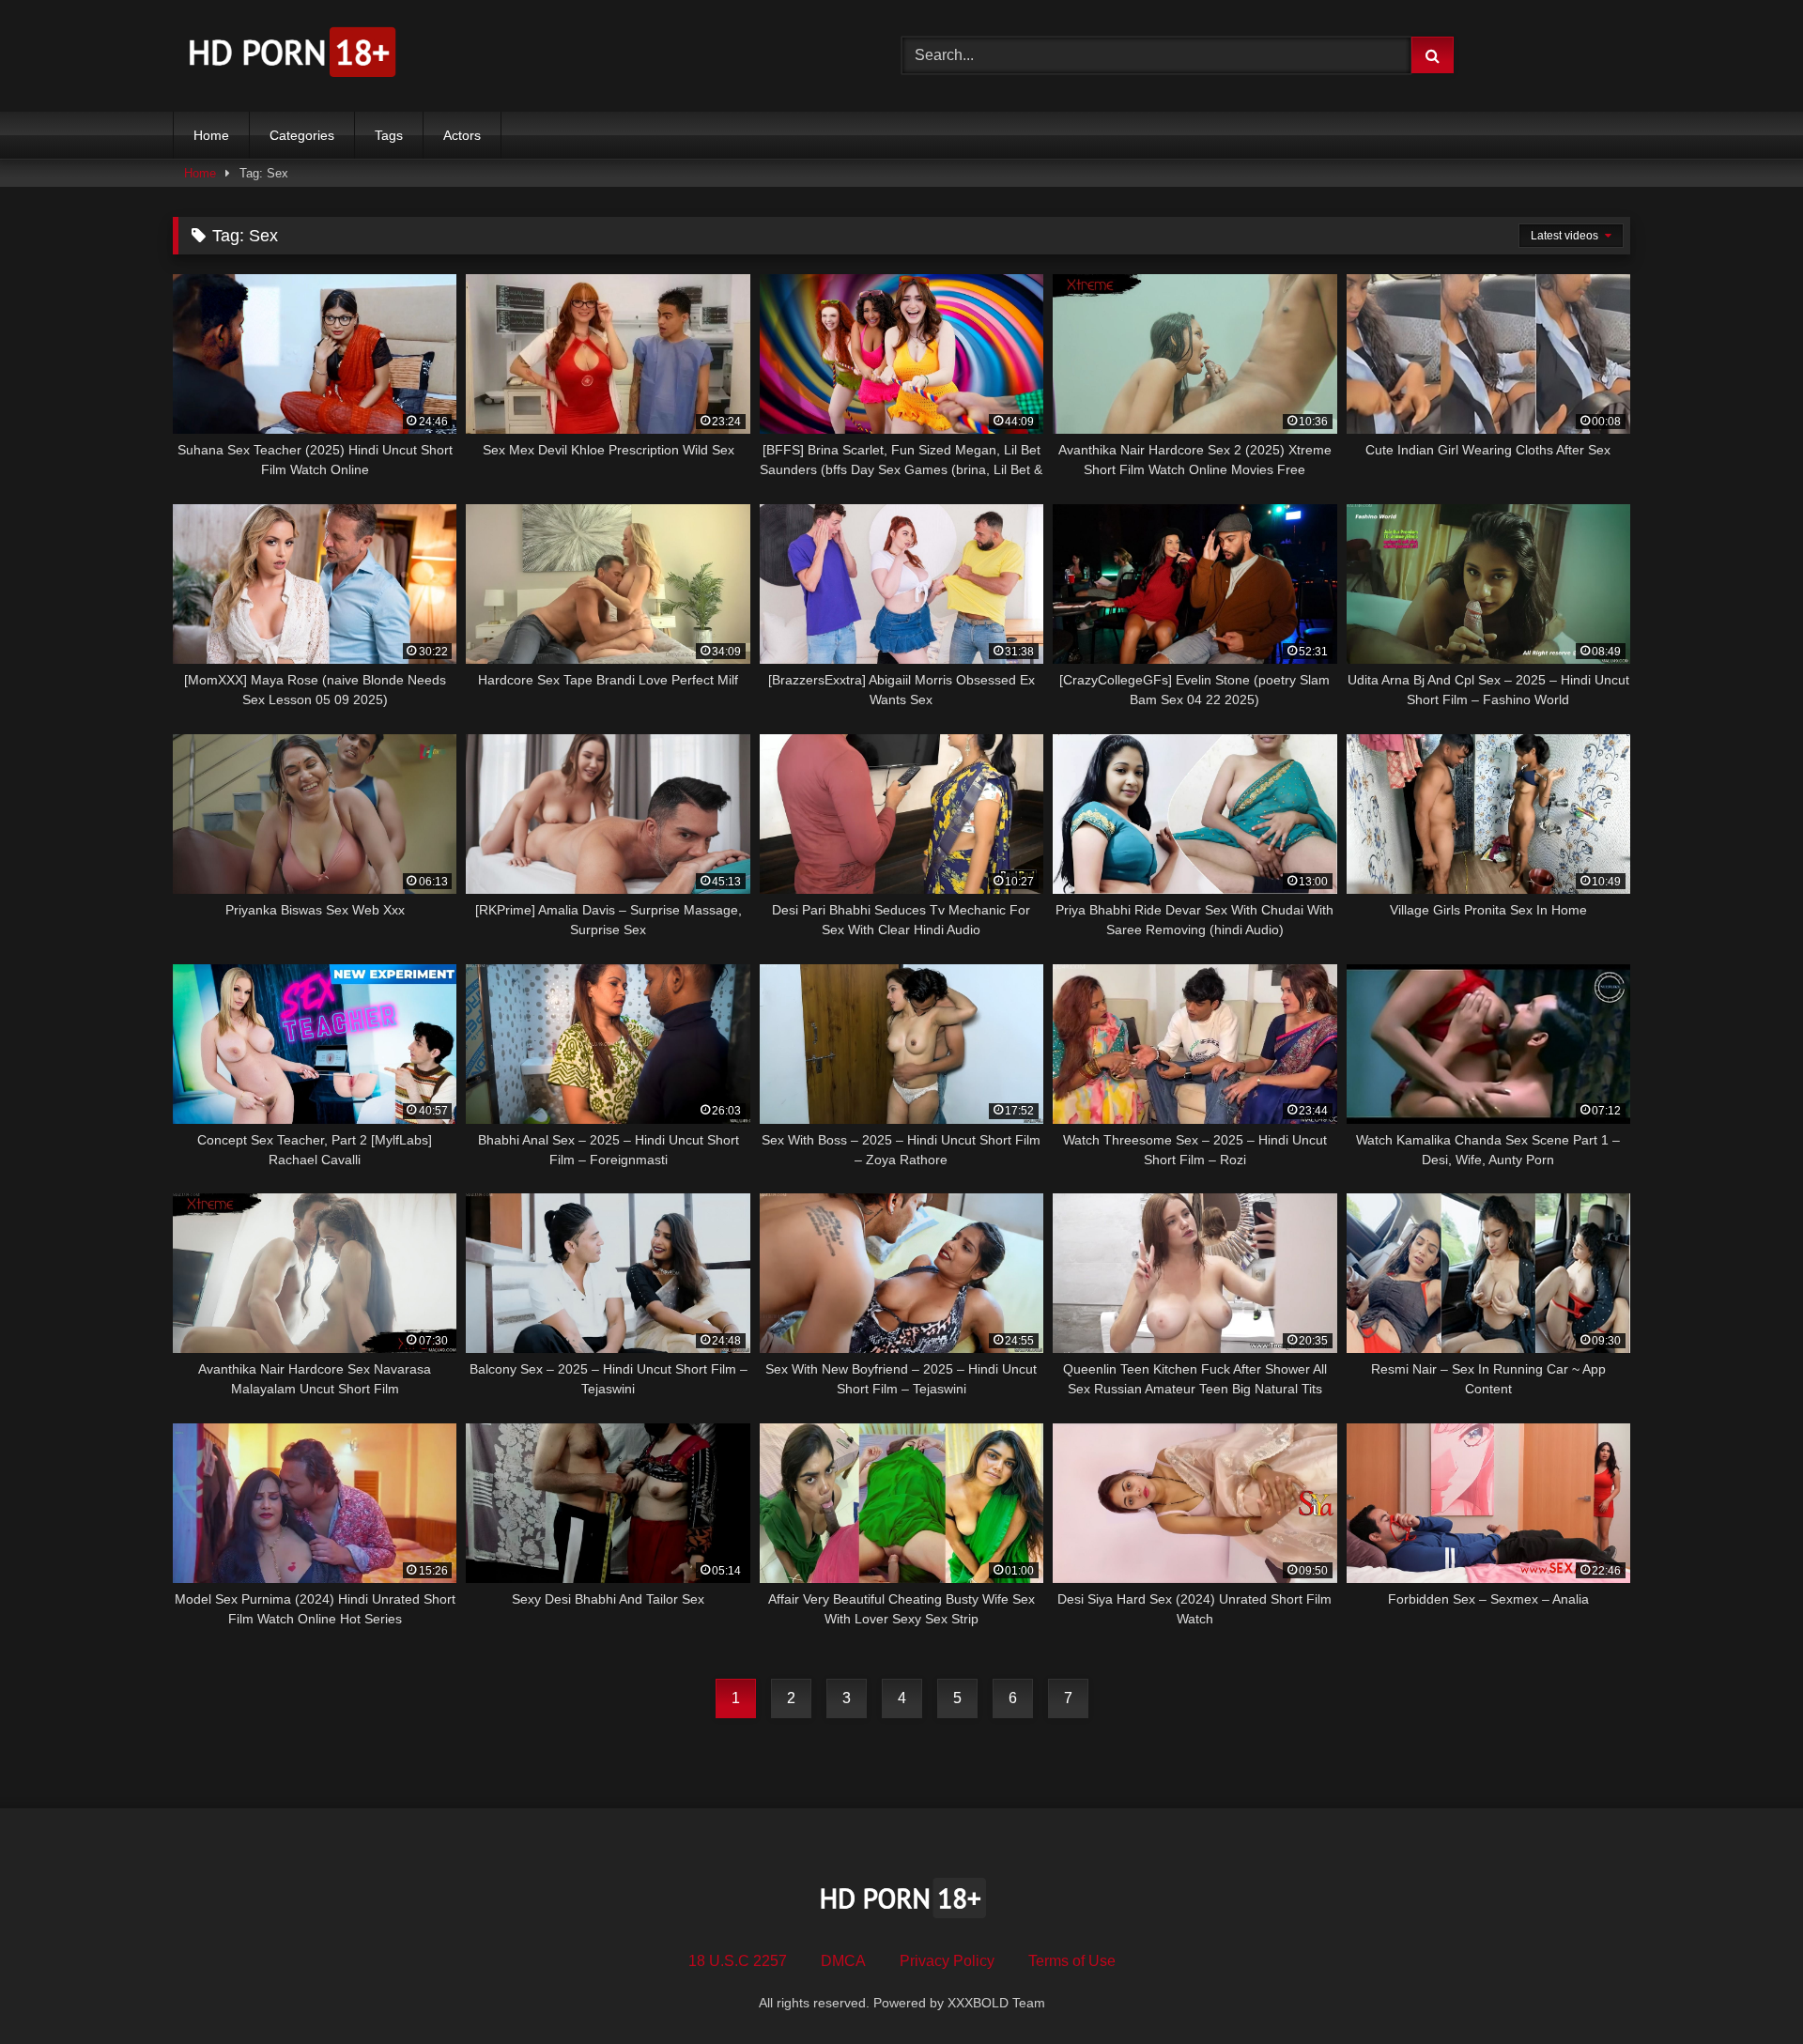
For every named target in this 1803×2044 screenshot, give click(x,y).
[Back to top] (1745, 1988)
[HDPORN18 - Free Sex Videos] (290, 56)
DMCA (843, 1961)
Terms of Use (1072, 1961)
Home (211, 135)
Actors (462, 135)
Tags (389, 135)
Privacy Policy (947, 1961)
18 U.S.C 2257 (738, 1961)
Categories (302, 135)
